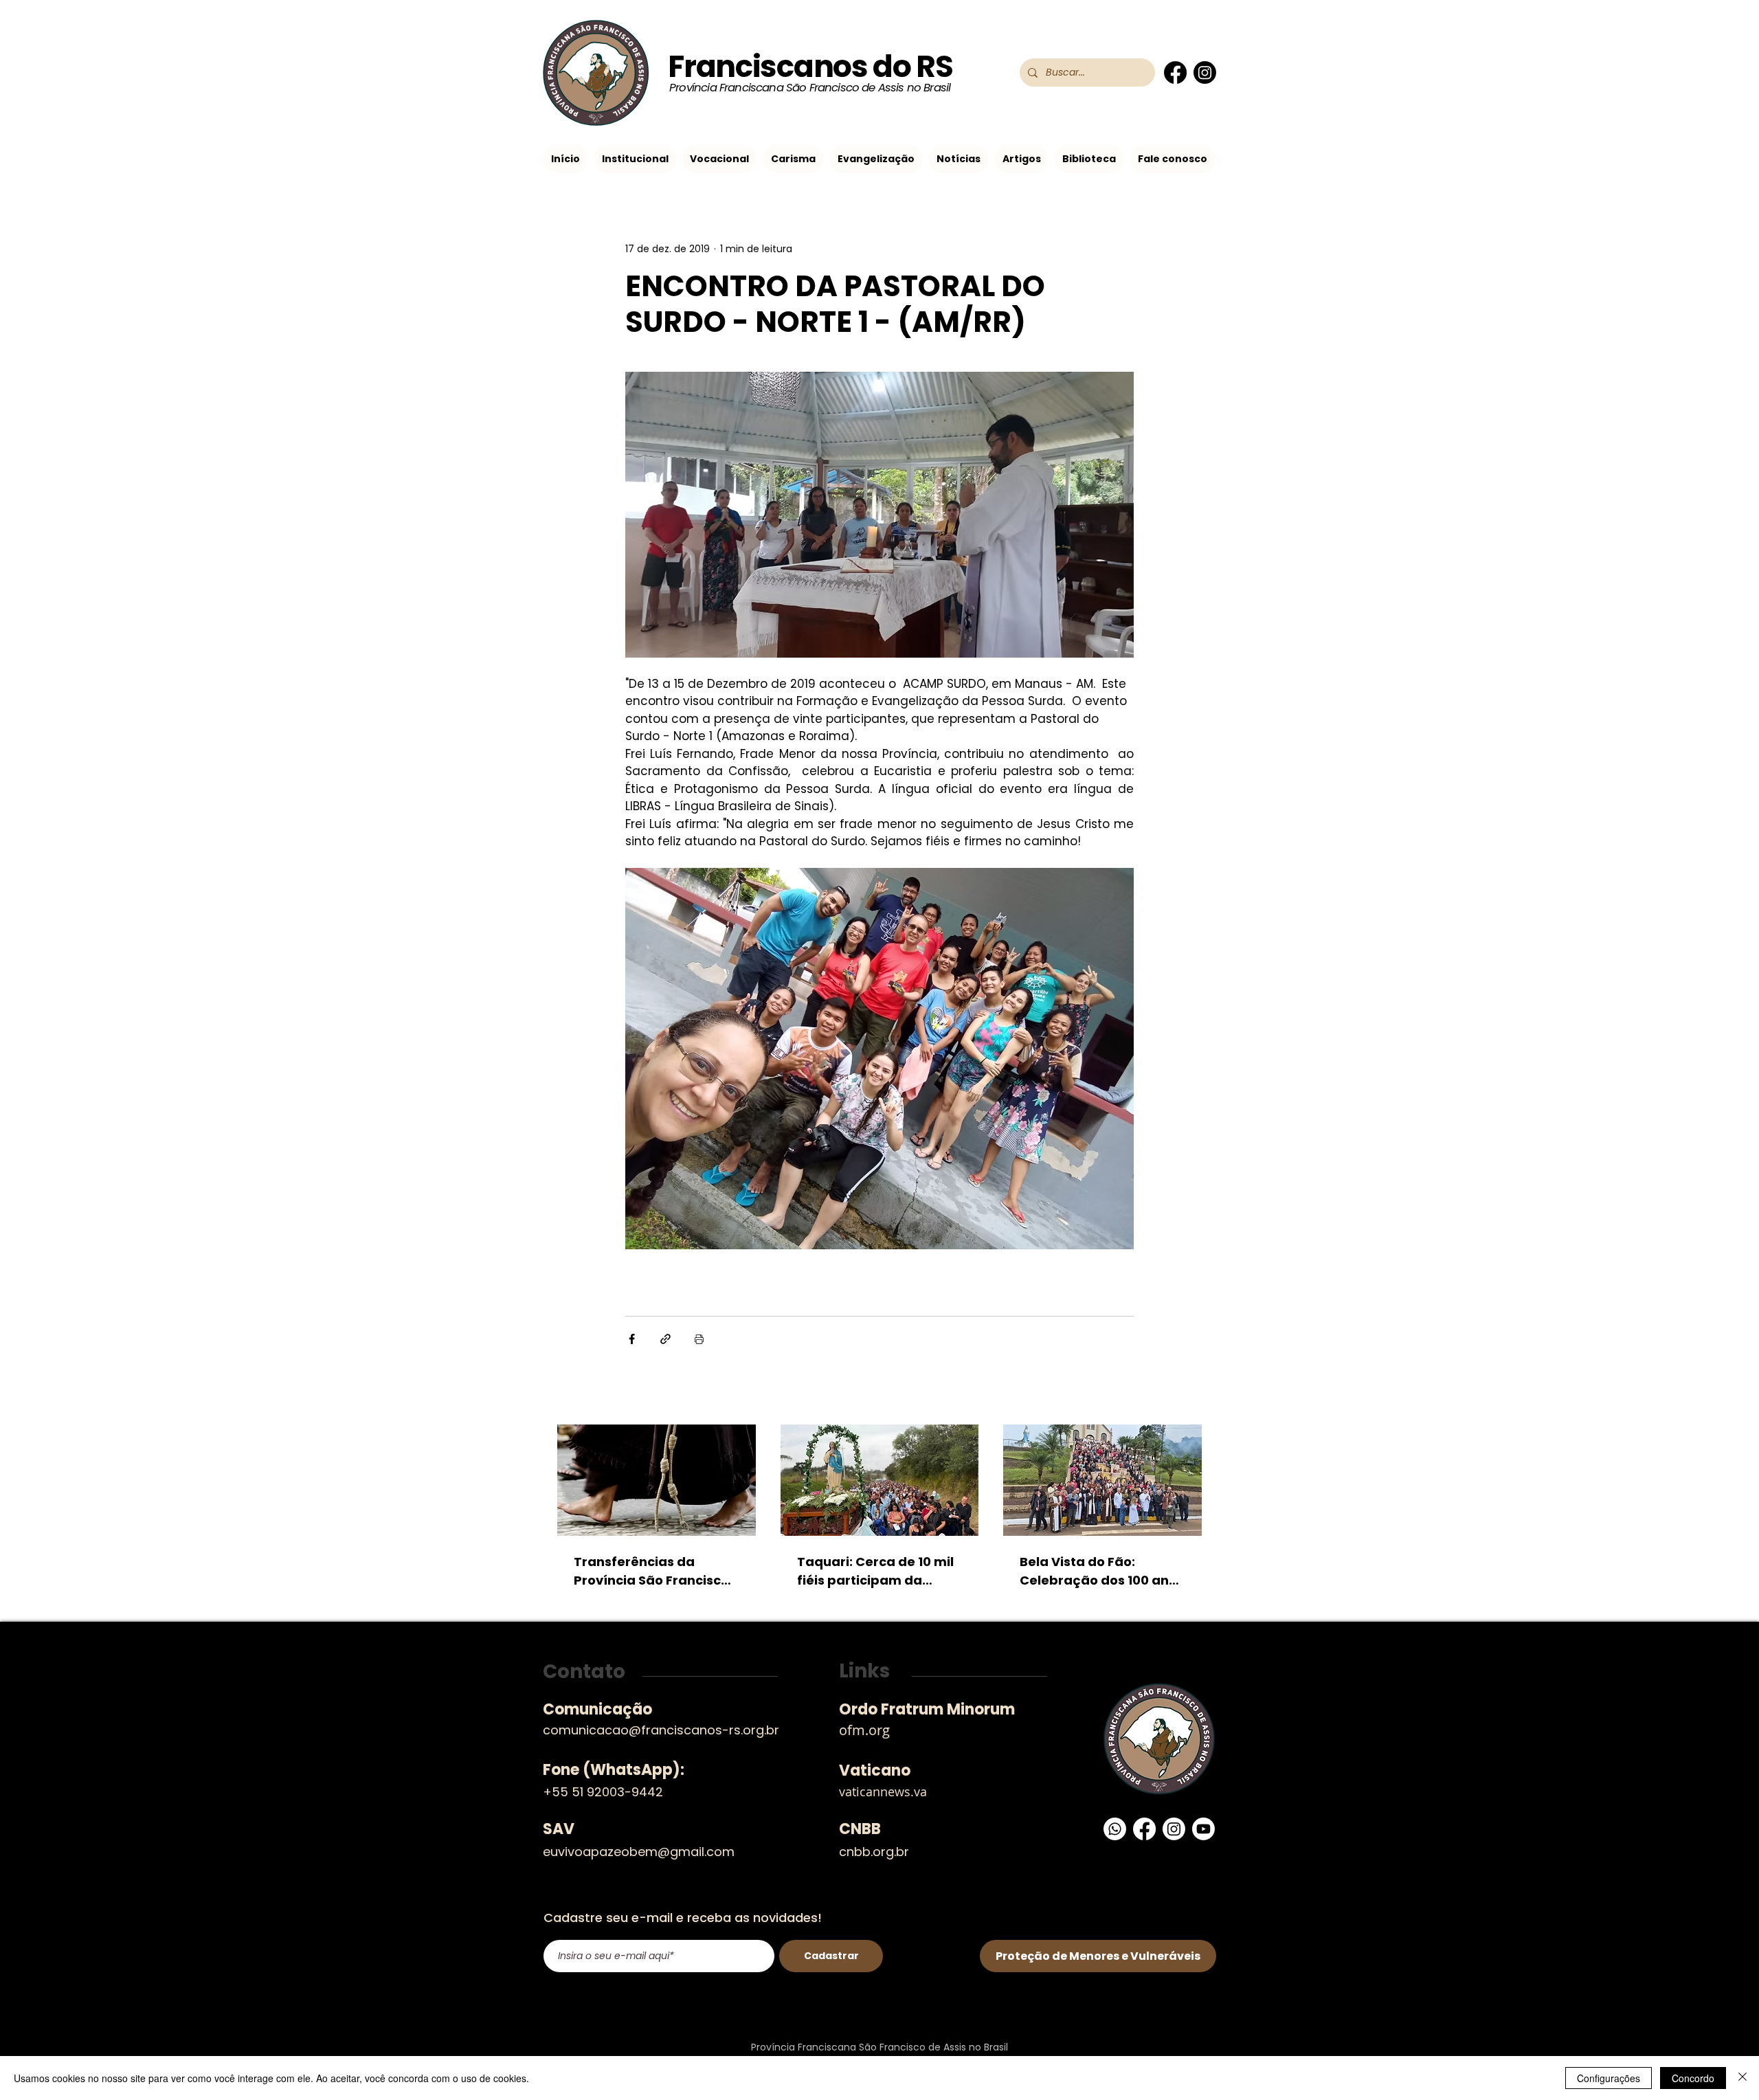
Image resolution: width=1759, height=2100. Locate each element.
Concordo (1693, 2078)
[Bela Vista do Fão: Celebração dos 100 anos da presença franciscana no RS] (1102, 1480)
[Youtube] (1203, 1829)
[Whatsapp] (1115, 1829)
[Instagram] (1205, 72)
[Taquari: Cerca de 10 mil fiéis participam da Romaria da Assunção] (880, 1480)
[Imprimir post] (699, 1339)
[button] (635, 159)
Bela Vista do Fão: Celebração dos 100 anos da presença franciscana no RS (1102, 1571)
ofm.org (864, 1730)
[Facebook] (1175, 72)
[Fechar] (1743, 2078)
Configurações (1609, 2078)
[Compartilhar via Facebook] (632, 1339)
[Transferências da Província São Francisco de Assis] (657, 1480)
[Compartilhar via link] (665, 1339)
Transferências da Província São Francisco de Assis (651, 1571)
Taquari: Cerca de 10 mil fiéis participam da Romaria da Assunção (875, 1571)
